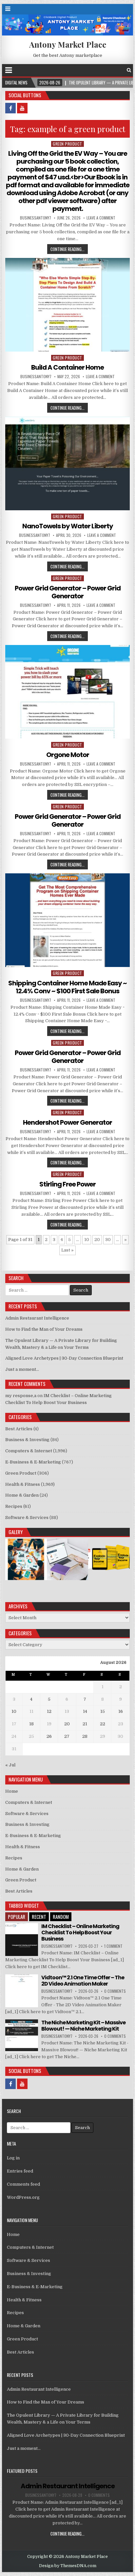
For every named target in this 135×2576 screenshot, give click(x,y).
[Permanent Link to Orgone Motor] (67, 692)
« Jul (10, 1765)
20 (97, 1240)
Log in (13, 2158)
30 (108, 1240)
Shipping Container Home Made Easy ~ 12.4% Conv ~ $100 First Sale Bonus (67, 987)
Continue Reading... (67, 249)
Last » (67, 1250)
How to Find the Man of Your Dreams (44, 1329)
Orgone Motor (68, 755)
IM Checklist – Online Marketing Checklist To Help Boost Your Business (80, 1932)
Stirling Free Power (67, 1184)
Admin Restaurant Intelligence (37, 1318)
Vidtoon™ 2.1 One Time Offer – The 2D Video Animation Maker (83, 1981)
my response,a (21, 1396)
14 (85, 1711)
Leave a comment (101, 218)
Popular (17, 1917)
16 (121, 1711)
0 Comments (115, 1991)
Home (12, 1791)
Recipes (14, 1506)
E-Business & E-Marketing (33, 1462)
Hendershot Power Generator (67, 1122)
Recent (39, 1917)
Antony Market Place (68, 44)
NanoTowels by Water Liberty (68, 526)
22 (103, 1724)
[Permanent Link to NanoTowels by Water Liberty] (67, 463)
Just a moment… (22, 1369)
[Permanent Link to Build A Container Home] (67, 305)
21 (85, 1724)
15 (103, 1711)
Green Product (67, 144)
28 (85, 1736)
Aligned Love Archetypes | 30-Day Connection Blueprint (64, 1358)
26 (49, 1736)
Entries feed (20, 2171)
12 (49, 1711)
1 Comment (113, 1946)
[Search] (129, 70)
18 (31, 1724)
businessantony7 (36, 218)
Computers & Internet (29, 1451)
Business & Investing (27, 1440)
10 (87, 1240)
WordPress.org (23, 2197)
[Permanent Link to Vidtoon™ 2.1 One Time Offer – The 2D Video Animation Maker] (22, 1991)
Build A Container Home (67, 367)
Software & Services (27, 1518)
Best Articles (19, 1429)
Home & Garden (22, 1495)
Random (61, 1917)
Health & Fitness (23, 1484)
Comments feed (23, 2184)
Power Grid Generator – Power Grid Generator (68, 592)
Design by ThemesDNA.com (68, 2566)
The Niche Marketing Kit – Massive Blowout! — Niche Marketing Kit (83, 2026)
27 (67, 1736)
